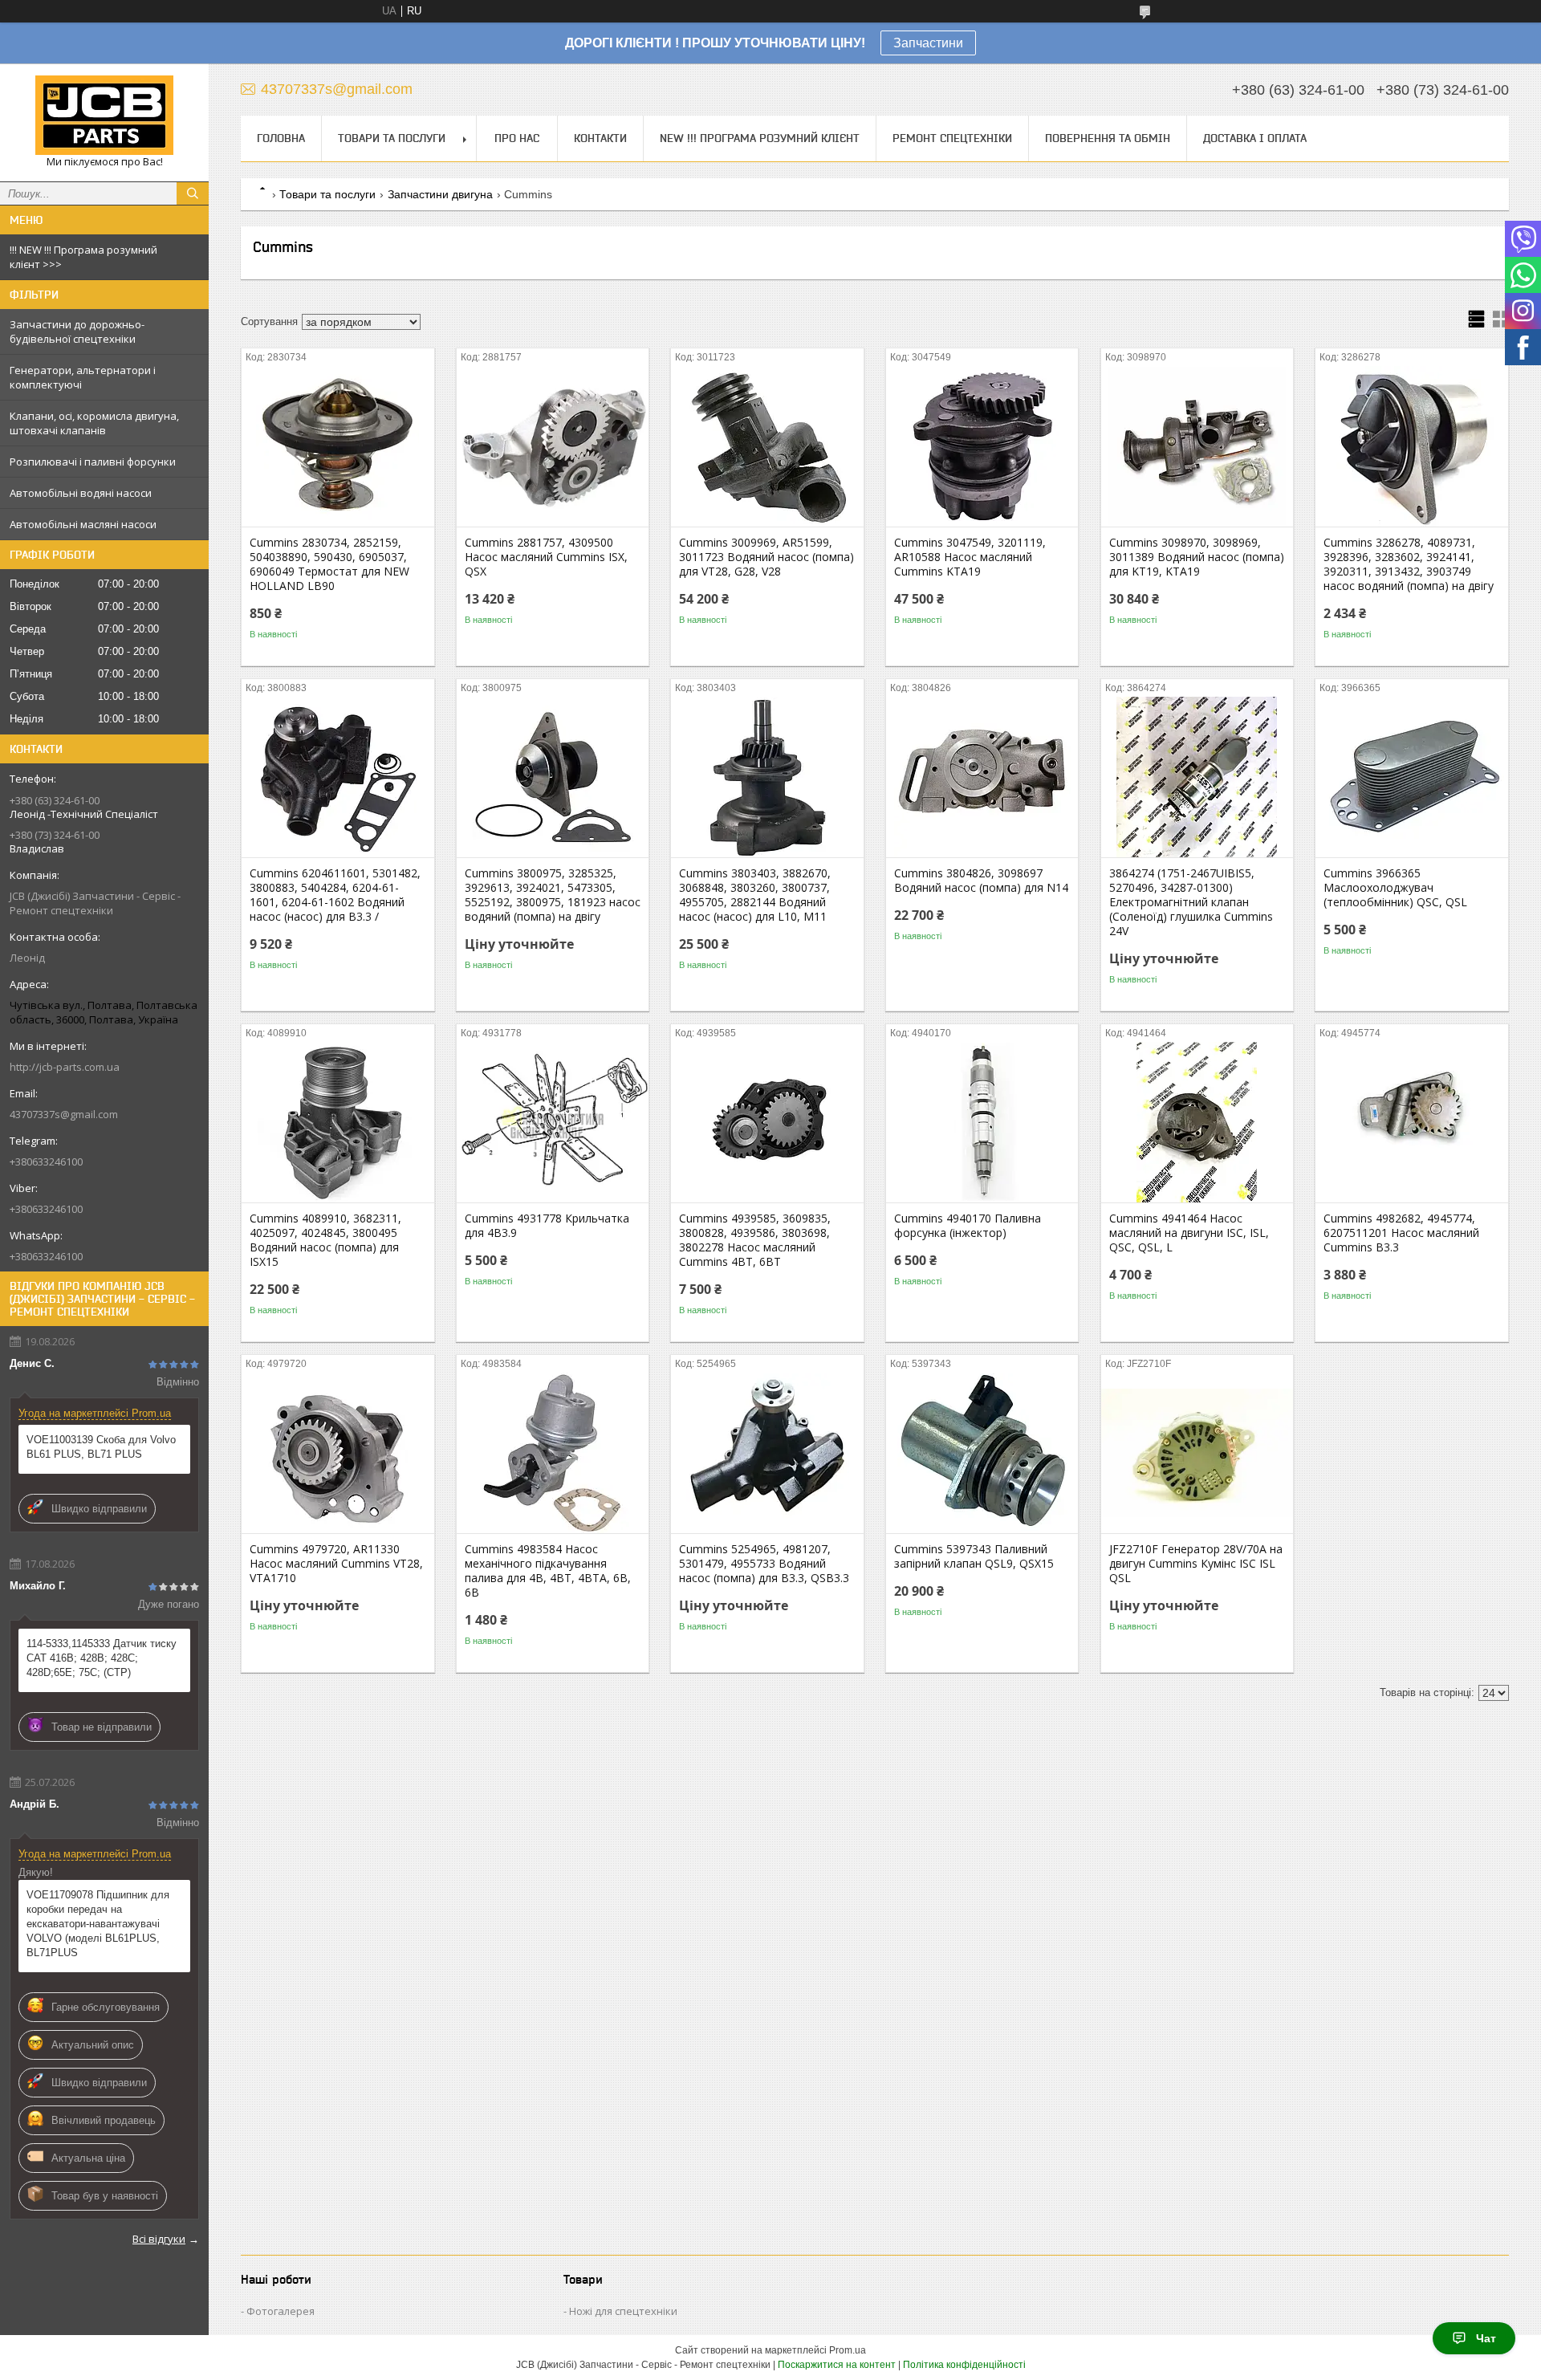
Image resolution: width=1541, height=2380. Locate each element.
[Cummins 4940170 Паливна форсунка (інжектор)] (982, 1122)
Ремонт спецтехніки (952, 138)
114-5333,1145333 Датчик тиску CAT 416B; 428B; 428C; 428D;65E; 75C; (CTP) (102, 1658)
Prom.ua (848, 2350)
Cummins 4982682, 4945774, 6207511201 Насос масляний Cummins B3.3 (1401, 1233)
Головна (281, 138)
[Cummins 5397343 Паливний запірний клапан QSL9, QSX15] (982, 1453)
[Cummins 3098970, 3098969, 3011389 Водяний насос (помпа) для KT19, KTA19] (1197, 446)
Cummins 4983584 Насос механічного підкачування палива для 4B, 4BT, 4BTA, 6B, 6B (548, 1571)
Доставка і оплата (1255, 138)
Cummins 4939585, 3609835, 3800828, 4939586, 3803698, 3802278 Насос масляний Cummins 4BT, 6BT (755, 1240)
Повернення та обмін (1108, 138)
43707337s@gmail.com (64, 1114)
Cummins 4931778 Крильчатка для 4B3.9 (547, 1226)
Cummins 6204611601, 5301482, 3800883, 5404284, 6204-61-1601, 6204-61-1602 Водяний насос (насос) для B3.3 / (335, 895)
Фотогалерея (281, 2311)
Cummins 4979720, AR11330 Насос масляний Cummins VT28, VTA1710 (336, 1564)
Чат (1486, 2338)
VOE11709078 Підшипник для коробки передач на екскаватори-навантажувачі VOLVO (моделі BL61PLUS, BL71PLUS (98, 1924)
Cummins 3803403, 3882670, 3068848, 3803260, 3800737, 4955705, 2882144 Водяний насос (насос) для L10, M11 (755, 895)
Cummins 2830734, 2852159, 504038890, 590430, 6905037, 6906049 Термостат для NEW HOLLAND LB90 (329, 564)
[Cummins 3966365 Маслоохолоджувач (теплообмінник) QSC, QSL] (1411, 777)
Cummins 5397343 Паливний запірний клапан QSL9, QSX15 (974, 1556)
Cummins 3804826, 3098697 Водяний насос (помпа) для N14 (981, 881)
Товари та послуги (392, 138)
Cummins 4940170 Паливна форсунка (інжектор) (968, 1226)
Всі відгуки (159, 2239)
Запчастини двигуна (440, 194)
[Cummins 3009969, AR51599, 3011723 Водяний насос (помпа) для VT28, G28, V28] (767, 446)
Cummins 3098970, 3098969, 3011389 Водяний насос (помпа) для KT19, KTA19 (1197, 557)
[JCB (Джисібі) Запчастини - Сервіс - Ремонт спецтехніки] (104, 115)
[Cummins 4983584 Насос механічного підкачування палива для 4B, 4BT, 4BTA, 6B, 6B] (553, 1453)
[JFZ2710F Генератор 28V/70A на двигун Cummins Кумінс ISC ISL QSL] (1197, 1453)
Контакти (600, 138)
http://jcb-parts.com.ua (65, 1067)
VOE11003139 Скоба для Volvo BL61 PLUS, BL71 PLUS (101, 1447)
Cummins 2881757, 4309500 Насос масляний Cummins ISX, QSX (546, 557)
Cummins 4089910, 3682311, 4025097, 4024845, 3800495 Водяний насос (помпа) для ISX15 (325, 1240)
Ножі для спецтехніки (623, 2311)
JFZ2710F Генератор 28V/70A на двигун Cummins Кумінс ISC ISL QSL (1196, 1564)
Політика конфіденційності (964, 2365)
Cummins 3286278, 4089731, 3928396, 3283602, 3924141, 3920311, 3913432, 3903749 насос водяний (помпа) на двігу (1409, 564)
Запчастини (928, 43)
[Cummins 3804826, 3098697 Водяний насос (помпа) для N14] (982, 777)
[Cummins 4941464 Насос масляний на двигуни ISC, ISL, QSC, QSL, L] (1197, 1122)
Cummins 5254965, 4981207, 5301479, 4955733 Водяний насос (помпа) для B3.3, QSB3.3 (764, 1564)
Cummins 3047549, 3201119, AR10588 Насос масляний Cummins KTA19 (970, 557)
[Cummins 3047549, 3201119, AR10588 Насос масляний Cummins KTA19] (982, 446)
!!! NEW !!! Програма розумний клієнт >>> (83, 257)
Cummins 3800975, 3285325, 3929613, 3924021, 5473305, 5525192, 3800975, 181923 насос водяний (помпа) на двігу (553, 895)
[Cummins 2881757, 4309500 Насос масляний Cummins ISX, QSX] (553, 446)
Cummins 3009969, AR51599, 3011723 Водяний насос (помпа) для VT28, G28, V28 (766, 557)
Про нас (517, 138)
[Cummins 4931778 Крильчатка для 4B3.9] (553, 1122)
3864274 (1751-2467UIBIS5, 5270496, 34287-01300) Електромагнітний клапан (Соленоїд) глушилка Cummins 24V (1191, 902)
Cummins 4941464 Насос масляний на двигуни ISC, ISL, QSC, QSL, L (1189, 1233)
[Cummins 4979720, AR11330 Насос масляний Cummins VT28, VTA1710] (337, 1453)
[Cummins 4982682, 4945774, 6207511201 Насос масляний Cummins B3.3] (1411, 1122)
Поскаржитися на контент (837, 2365)
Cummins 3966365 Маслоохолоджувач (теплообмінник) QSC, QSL (1395, 888)
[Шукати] (193, 193)
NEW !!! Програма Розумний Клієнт (760, 138)
